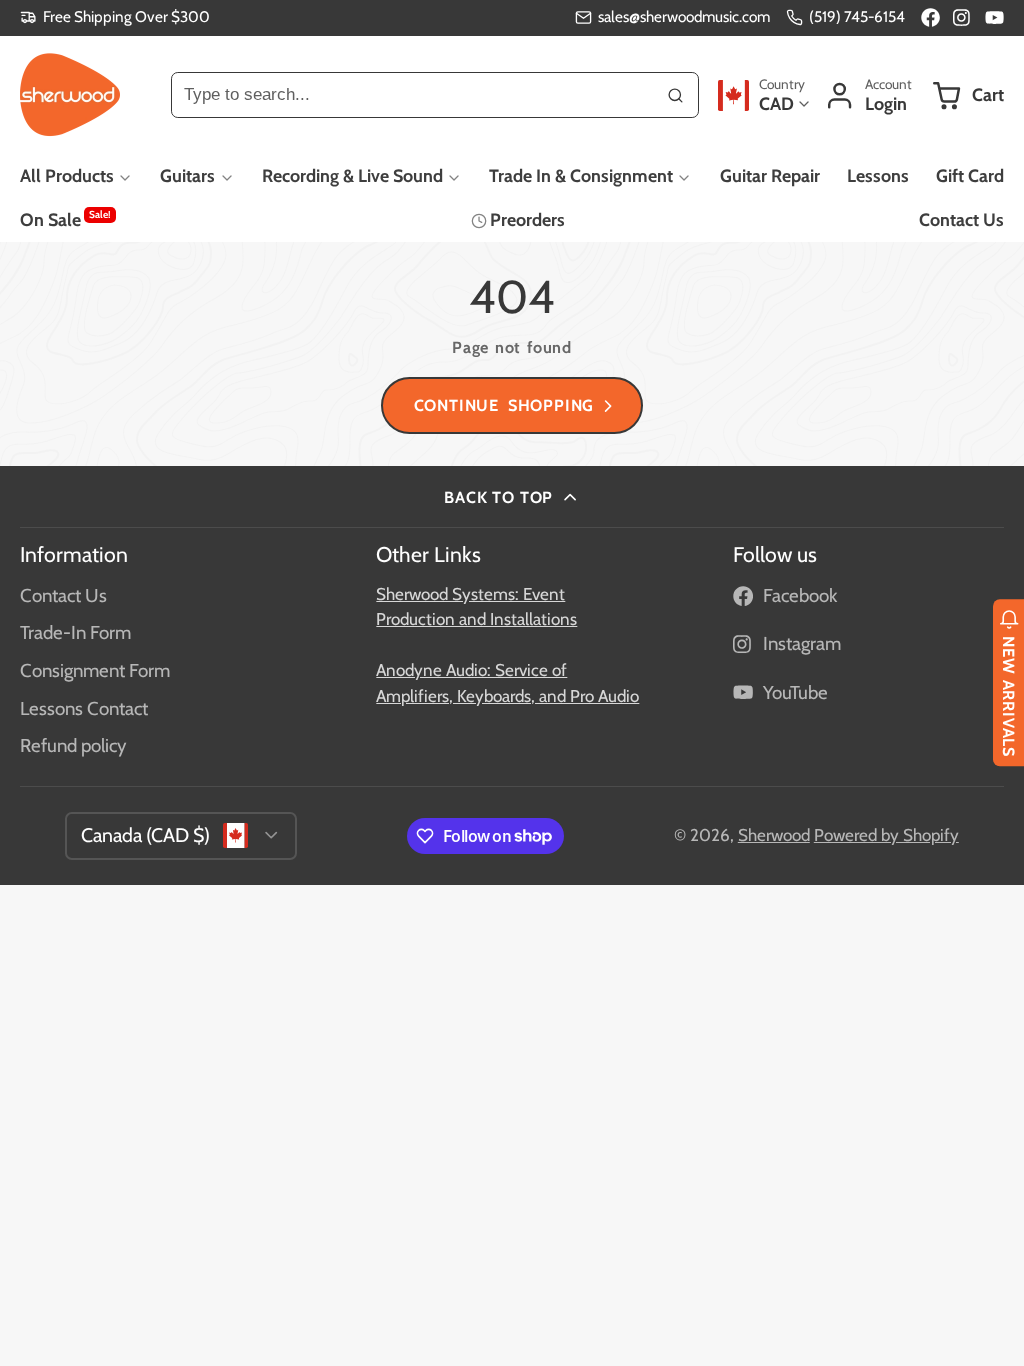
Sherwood (774, 835)
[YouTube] (994, 17)
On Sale (65, 219)
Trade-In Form (75, 632)
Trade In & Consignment (581, 175)
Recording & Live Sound (352, 175)
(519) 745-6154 (857, 16)
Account (868, 95)
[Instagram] (962, 17)
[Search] (676, 95)
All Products (67, 175)
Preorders (527, 219)
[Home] (70, 95)
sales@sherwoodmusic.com (684, 16)
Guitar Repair (770, 175)
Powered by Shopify (886, 835)
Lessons (878, 175)
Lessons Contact (84, 708)
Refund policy (73, 745)
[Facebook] (930, 17)
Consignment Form (95, 670)
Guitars (187, 175)
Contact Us (961, 219)
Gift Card (970, 175)
